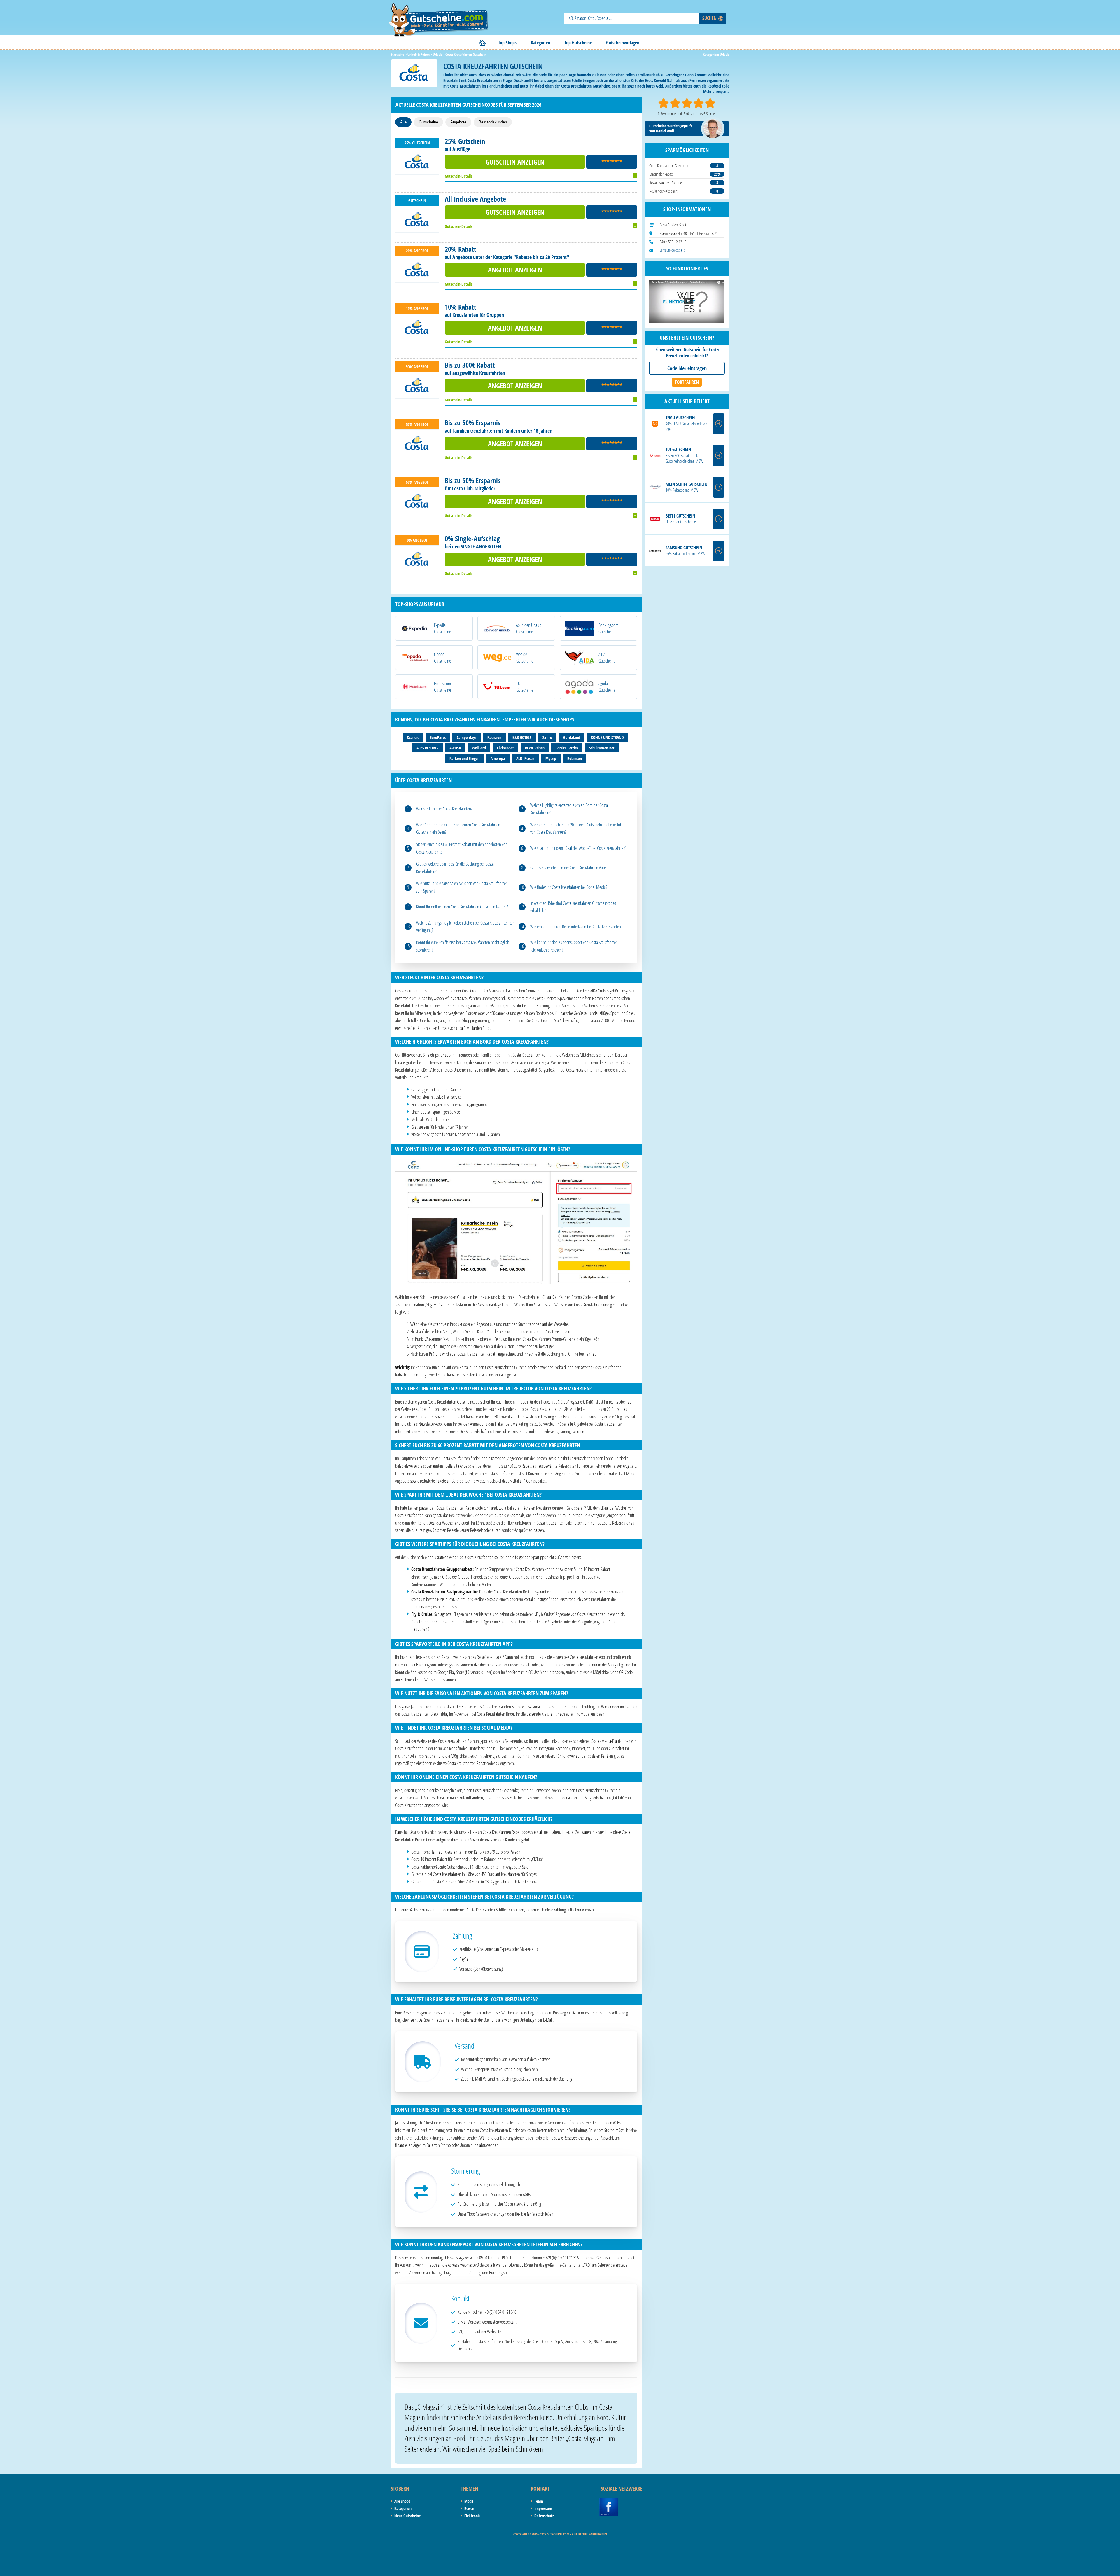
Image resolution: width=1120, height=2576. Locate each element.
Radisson (494, 737)
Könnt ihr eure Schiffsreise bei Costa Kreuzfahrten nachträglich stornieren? (463, 946)
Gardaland (572, 737)
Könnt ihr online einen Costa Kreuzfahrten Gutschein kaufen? (462, 907)
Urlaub (724, 54)
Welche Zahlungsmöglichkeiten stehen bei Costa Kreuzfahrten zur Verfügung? (465, 927)
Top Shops (507, 43)
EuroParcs (438, 737)
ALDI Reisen (525, 758)
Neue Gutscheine (407, 2516)
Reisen (469, 2508)
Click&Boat (505, 748)
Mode (469, 2501)
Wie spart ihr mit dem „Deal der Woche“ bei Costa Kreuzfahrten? (579, 848)
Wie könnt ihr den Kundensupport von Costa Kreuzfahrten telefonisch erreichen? (574, 946)
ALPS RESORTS (427, 748)
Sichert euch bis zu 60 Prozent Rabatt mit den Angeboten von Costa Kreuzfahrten (462, 848)
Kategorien (540, 43)
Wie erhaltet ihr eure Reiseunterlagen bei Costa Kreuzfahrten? (576, 927)
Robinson (575, 758)
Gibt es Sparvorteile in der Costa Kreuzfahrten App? (568, 868)
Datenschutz (544, 2516)
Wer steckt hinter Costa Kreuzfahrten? (444, 809)
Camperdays (467, 737)
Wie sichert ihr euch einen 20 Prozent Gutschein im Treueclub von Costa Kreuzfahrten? (576, 829)
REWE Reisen (535, 748)
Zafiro (547, 737)
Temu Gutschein (680, 418)
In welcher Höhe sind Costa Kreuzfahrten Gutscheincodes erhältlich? (573, 907)
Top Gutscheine (578, 43)
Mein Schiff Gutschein (686, 484)
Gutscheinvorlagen (623, 43)
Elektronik (473, 2516)
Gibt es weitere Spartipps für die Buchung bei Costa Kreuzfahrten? (455, 868)
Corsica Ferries (567, 748)
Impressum (543, 2508)
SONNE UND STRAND (608, 737)
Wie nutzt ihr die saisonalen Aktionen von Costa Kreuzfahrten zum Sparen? (462, 887)
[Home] (482, 43)
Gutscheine (428, 122)
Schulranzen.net (602, 748)
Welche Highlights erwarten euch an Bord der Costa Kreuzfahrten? (569, 809)
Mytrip (551, 758)
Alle (403, 122)
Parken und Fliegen (464, 758)
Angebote (458, 122)
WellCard (479, 748)
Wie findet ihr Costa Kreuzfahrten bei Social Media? (569, 887)
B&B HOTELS (522, 737)
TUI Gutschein (678, 449)
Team (539, 2501)
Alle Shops (402, 2501)
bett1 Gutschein (680, 516)
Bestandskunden (493, 122)
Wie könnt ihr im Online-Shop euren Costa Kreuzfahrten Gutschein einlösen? (458, 829)
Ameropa (498, 758)
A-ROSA (455, 748)
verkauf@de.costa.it (672, 250)
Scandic (413, 737)
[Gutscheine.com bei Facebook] (609, 2501)
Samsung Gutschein (684, 548)
